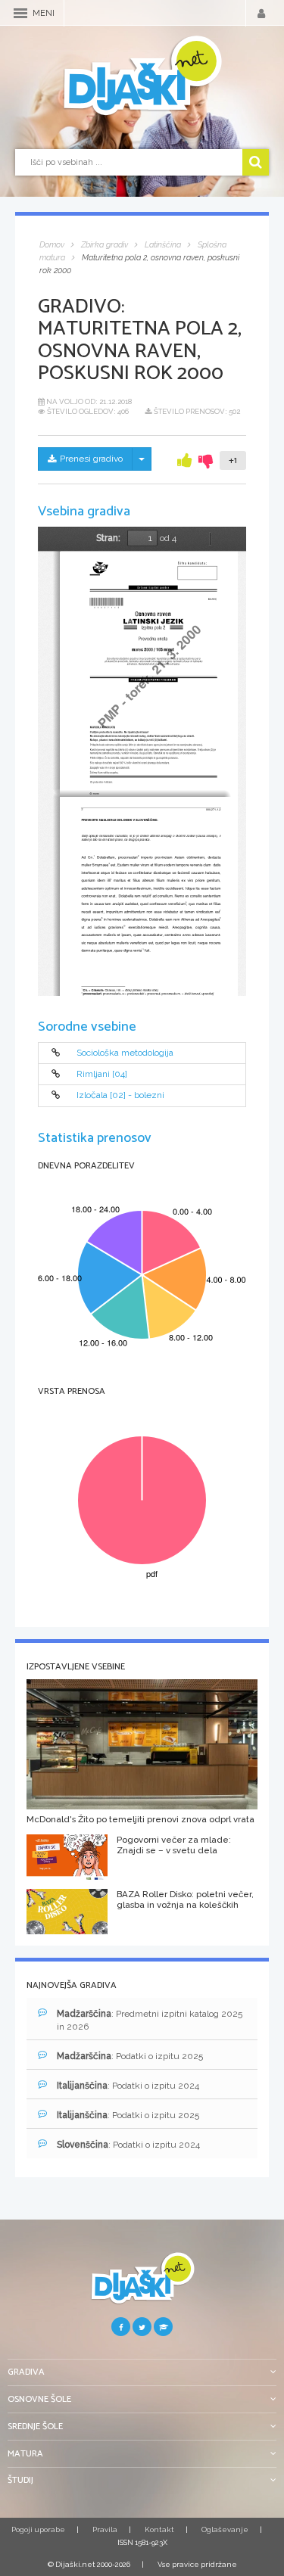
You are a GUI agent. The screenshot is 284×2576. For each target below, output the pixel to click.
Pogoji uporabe (38, 2529)
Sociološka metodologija (125, 1053)
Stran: (108, 538)
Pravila (105, 2529)
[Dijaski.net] (142, 76)
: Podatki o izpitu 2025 (130, 2056)
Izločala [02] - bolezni (120, 1096)
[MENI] (20, 13)
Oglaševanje (225, 2529)
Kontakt (159, 2529)
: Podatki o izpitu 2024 (128, 2086)
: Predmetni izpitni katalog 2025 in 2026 (150, 2020)
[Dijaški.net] (142, 2284)
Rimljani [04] (102, 1074)
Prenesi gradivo (91, 459)
